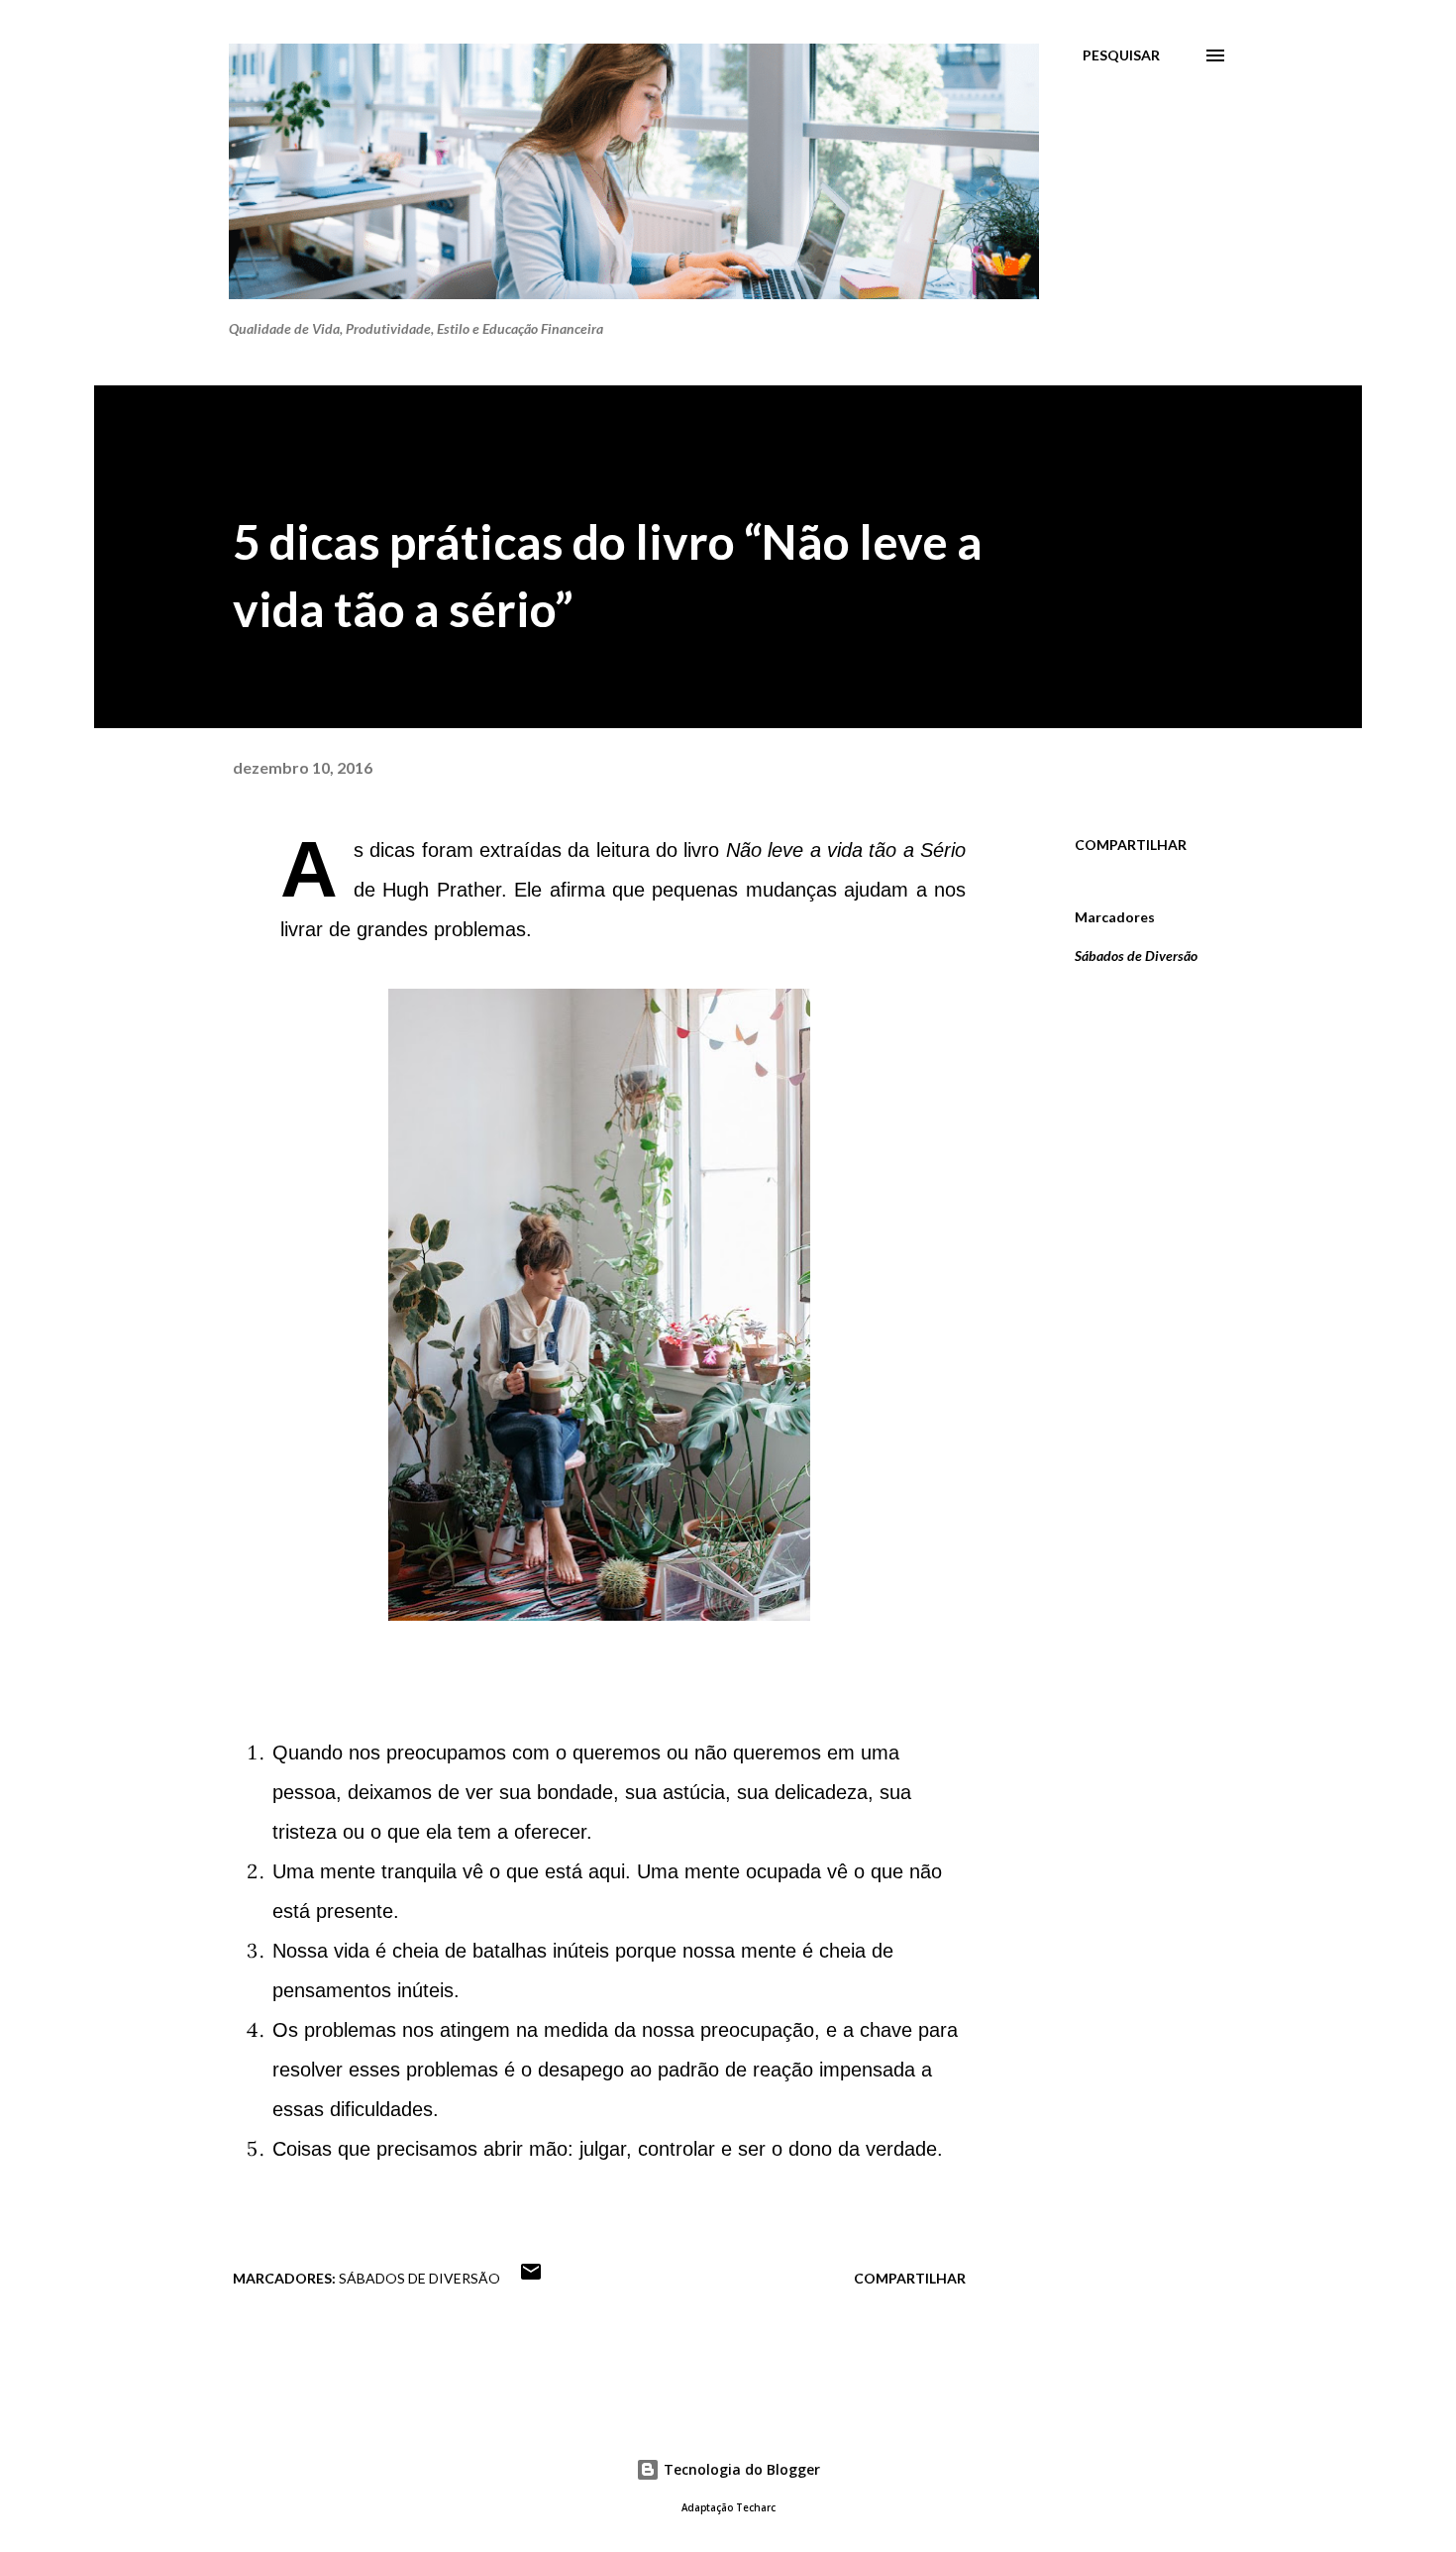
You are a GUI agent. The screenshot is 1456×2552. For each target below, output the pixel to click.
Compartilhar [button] (1131, 845)
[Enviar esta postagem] (531, 2278)
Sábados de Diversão (1136, 956)
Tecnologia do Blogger (740, 2469)
